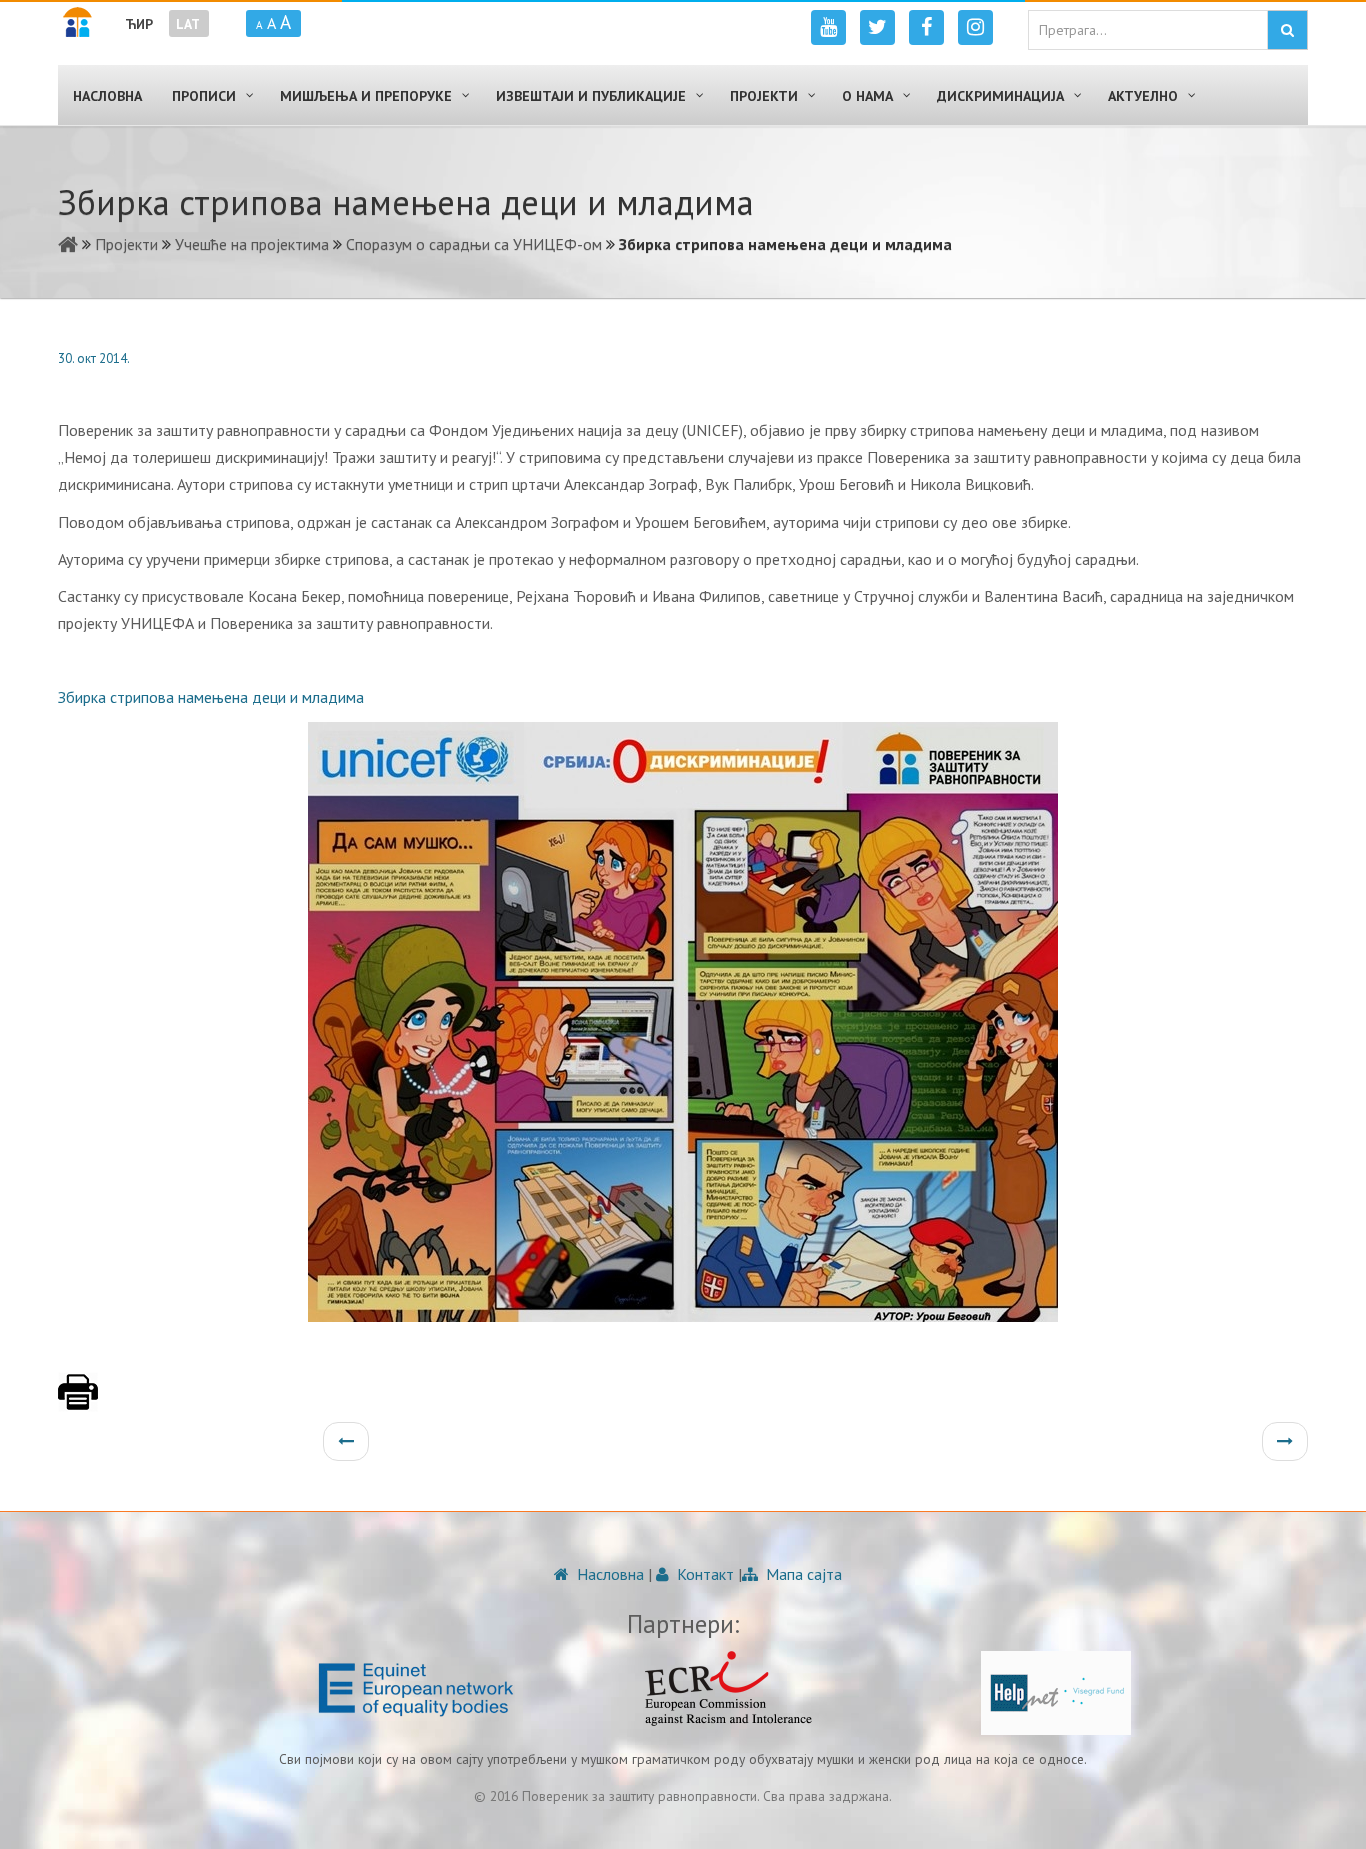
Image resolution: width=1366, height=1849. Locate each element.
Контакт (703, 1574)
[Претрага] (1287, 30)
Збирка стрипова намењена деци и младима (211, 697)
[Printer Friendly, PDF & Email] (78, 1402)
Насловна (608, 1574)
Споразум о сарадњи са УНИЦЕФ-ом (474, 244)
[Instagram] (975, 27)
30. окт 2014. (94, 358)
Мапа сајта (802, 1574)
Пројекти (126, 244)
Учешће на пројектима (252, 244)
